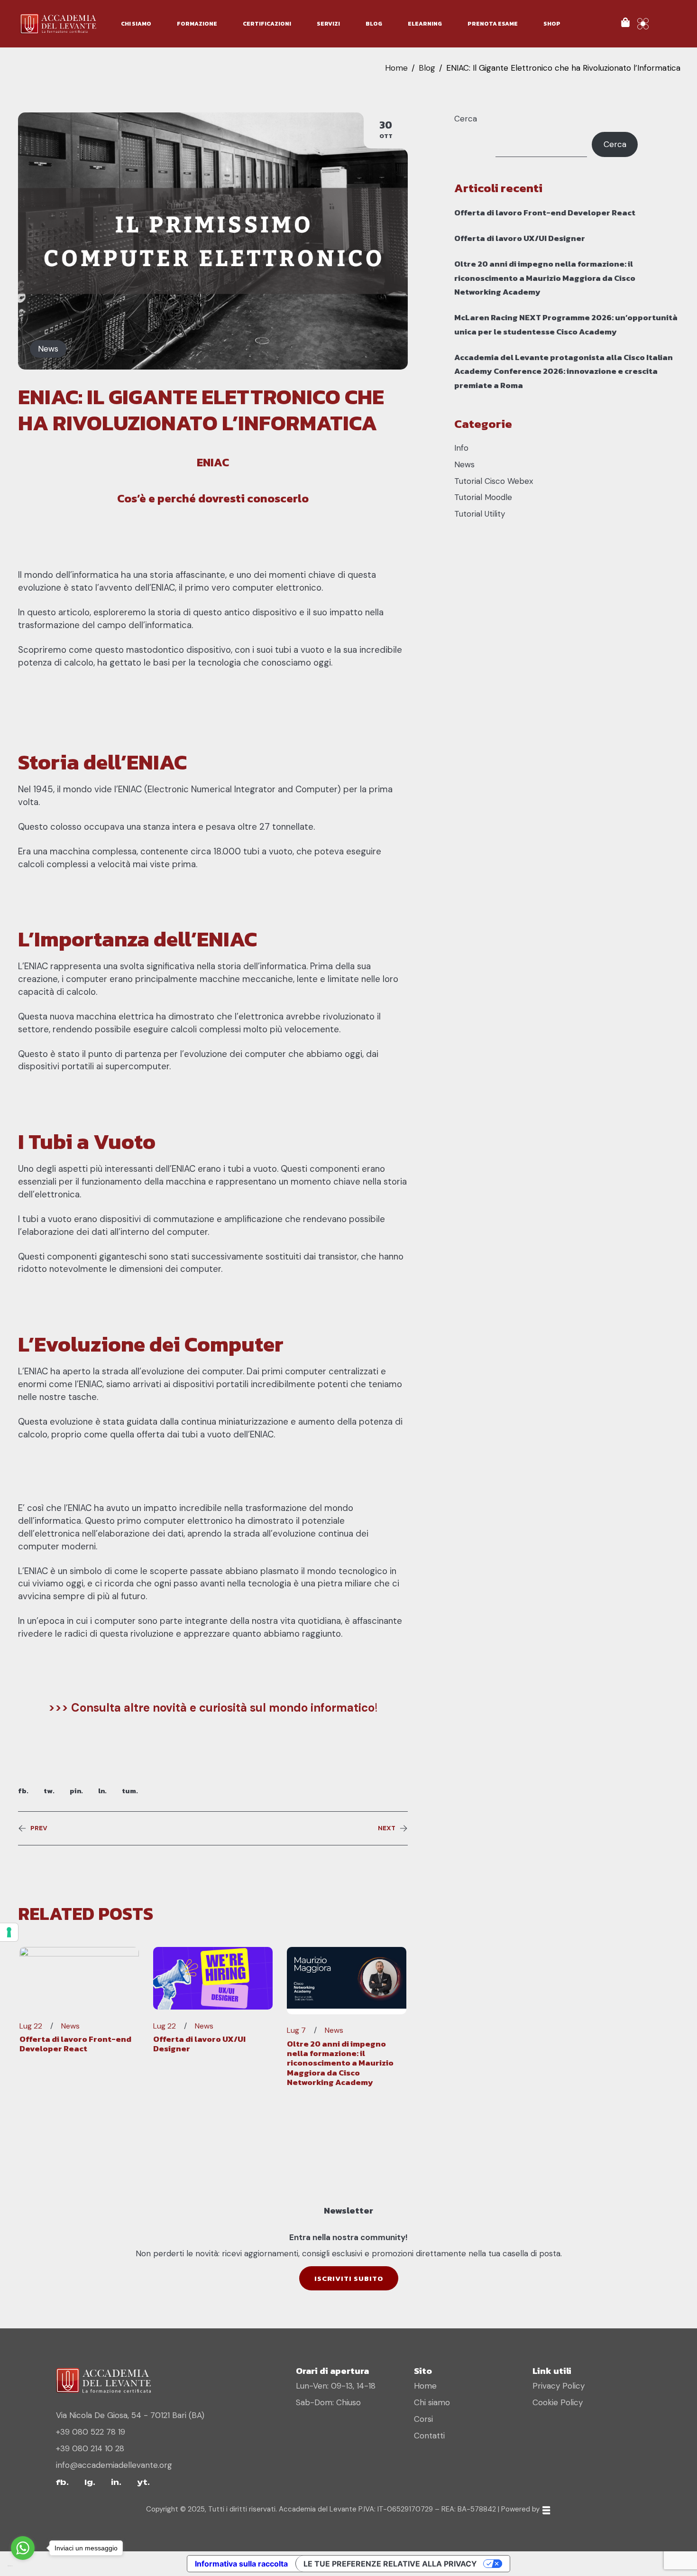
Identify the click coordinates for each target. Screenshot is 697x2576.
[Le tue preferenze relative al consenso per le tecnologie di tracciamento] (9, 1932)
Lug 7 (296, 2030)
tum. (130, 1791)
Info (461, 448)
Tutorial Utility (480, 514)
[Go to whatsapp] (23, 2548)
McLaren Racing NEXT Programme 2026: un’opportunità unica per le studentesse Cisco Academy (566, 324)
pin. (76, 1791)
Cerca (466, 119)
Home (396, 68)
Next (387, 1828)
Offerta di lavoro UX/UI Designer (199, 2044)
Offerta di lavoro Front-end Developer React (75, 2044)
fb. (23, 1791)
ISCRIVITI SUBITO (349, 2278)
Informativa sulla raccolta (241, 2564)
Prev (39, 1828)
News (48, 349)
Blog (427, 68)
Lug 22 (31, 2026)
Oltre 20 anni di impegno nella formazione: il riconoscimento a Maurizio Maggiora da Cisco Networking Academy (340, 2063)
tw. (49, 1791)
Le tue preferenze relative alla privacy (390, 2564)
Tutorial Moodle (483, 497)
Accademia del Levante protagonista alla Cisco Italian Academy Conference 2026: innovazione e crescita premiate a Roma (564, 371)
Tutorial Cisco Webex (494, 481)
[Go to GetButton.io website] (23, 2566)
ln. (102, 1791)
